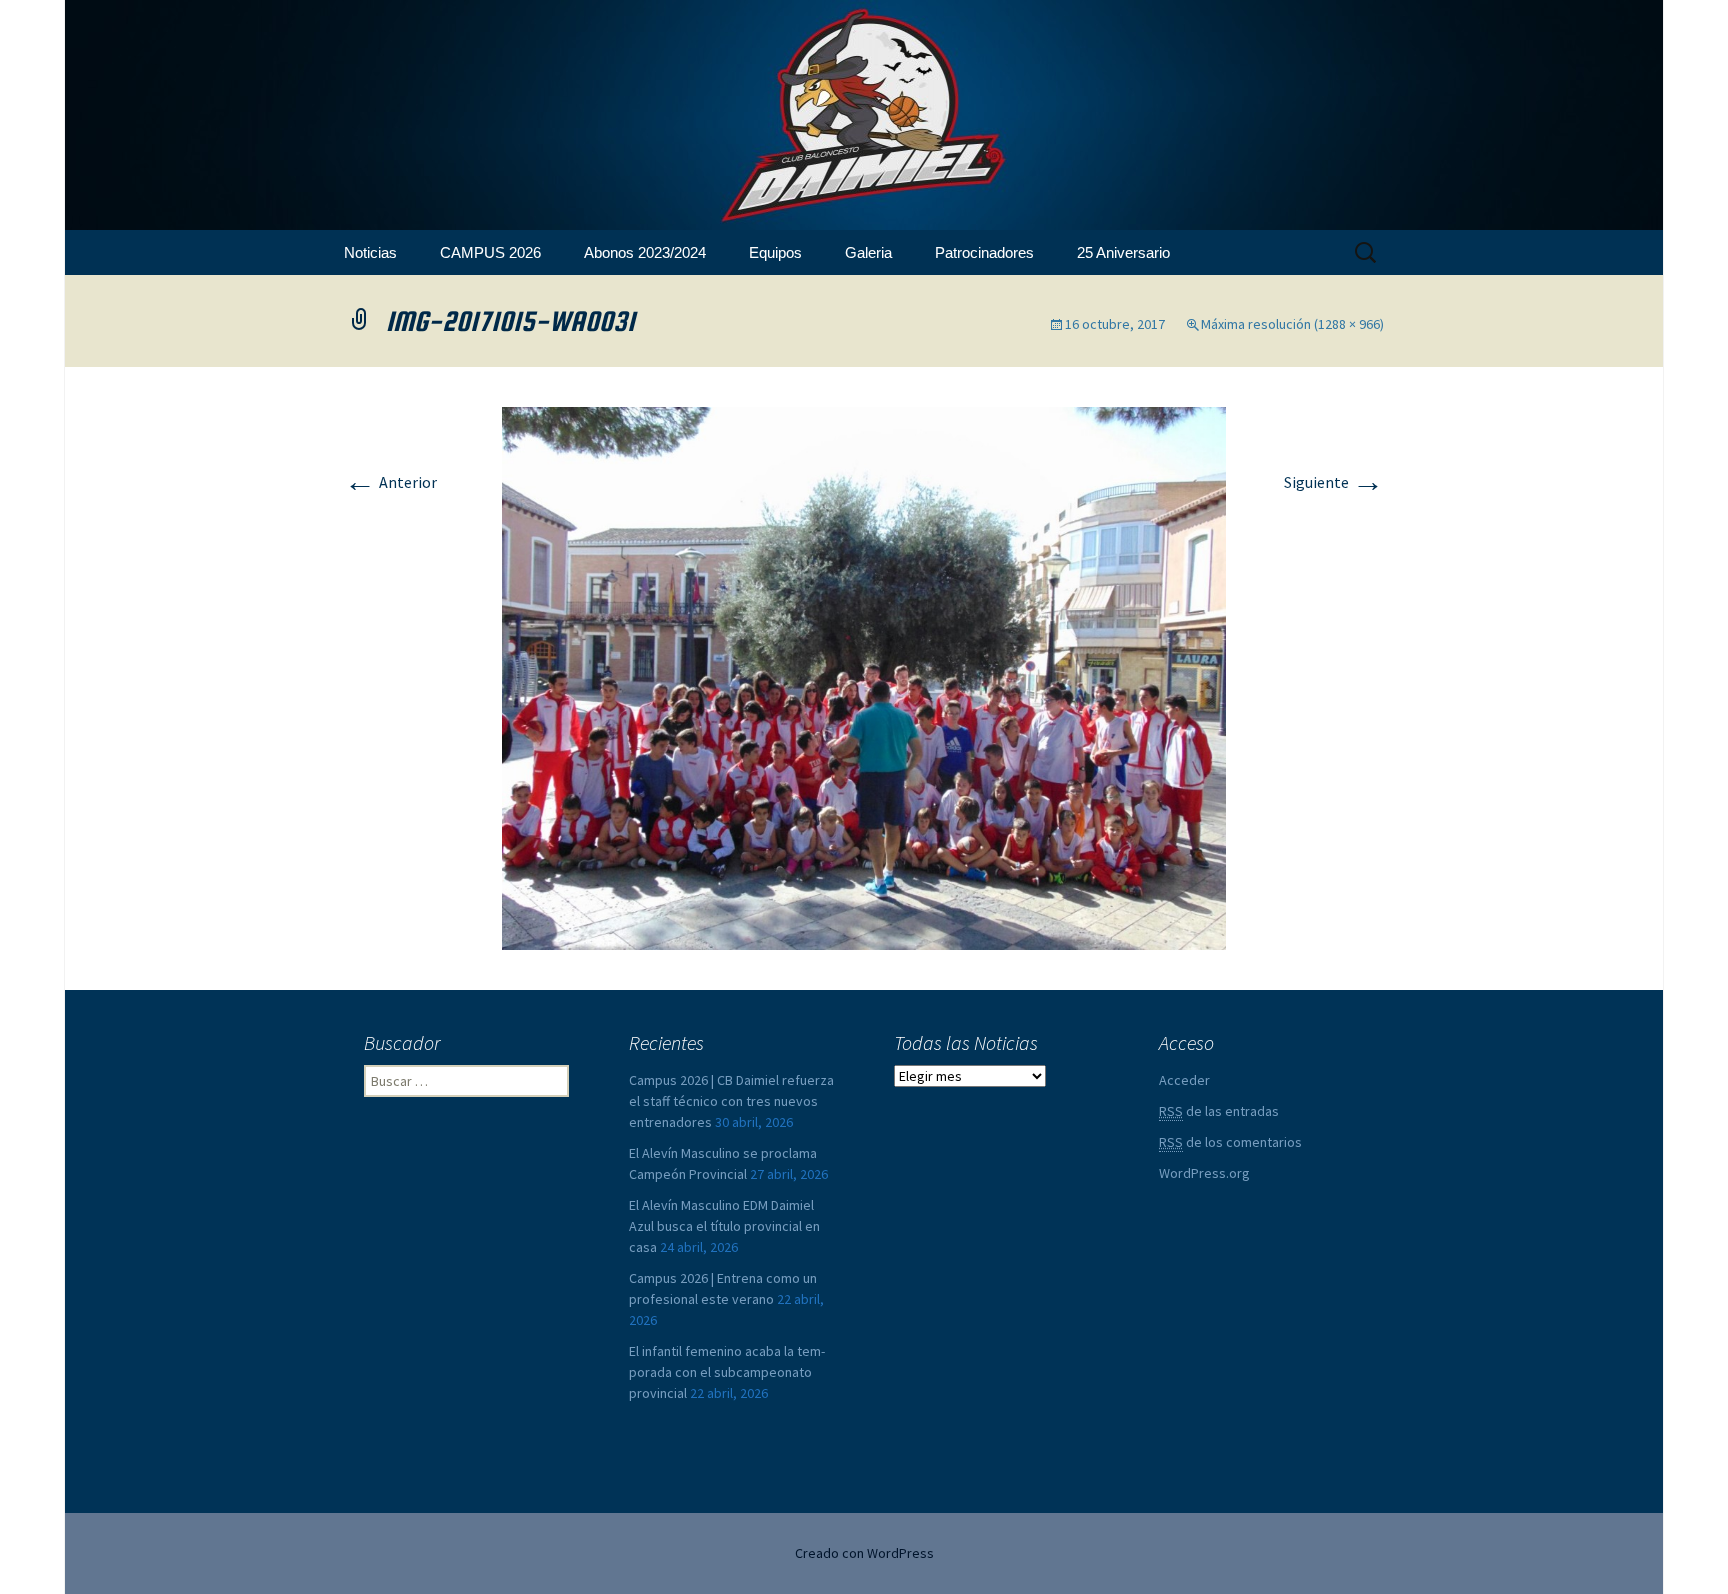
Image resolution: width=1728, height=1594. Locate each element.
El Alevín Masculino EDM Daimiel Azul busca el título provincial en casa (724, 1226)
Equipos (775, 252)
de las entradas (1219, 1111)
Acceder (1184, 1080)
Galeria (868, 252)
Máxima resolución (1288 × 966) (1292, 324)
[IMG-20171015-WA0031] (864, 676)
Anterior (390, 482)
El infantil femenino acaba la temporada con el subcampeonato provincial (727, 1372)
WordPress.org (1204, 1173)
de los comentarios (1230, 1142)
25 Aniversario (1123, 252)
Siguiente (1334, 482)
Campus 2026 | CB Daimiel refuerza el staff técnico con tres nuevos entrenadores (731, 1101)
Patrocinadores (984, 252)
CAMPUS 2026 (490, 252)
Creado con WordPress (864, 1553)
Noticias (370, 252)
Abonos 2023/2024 (645, 252)
